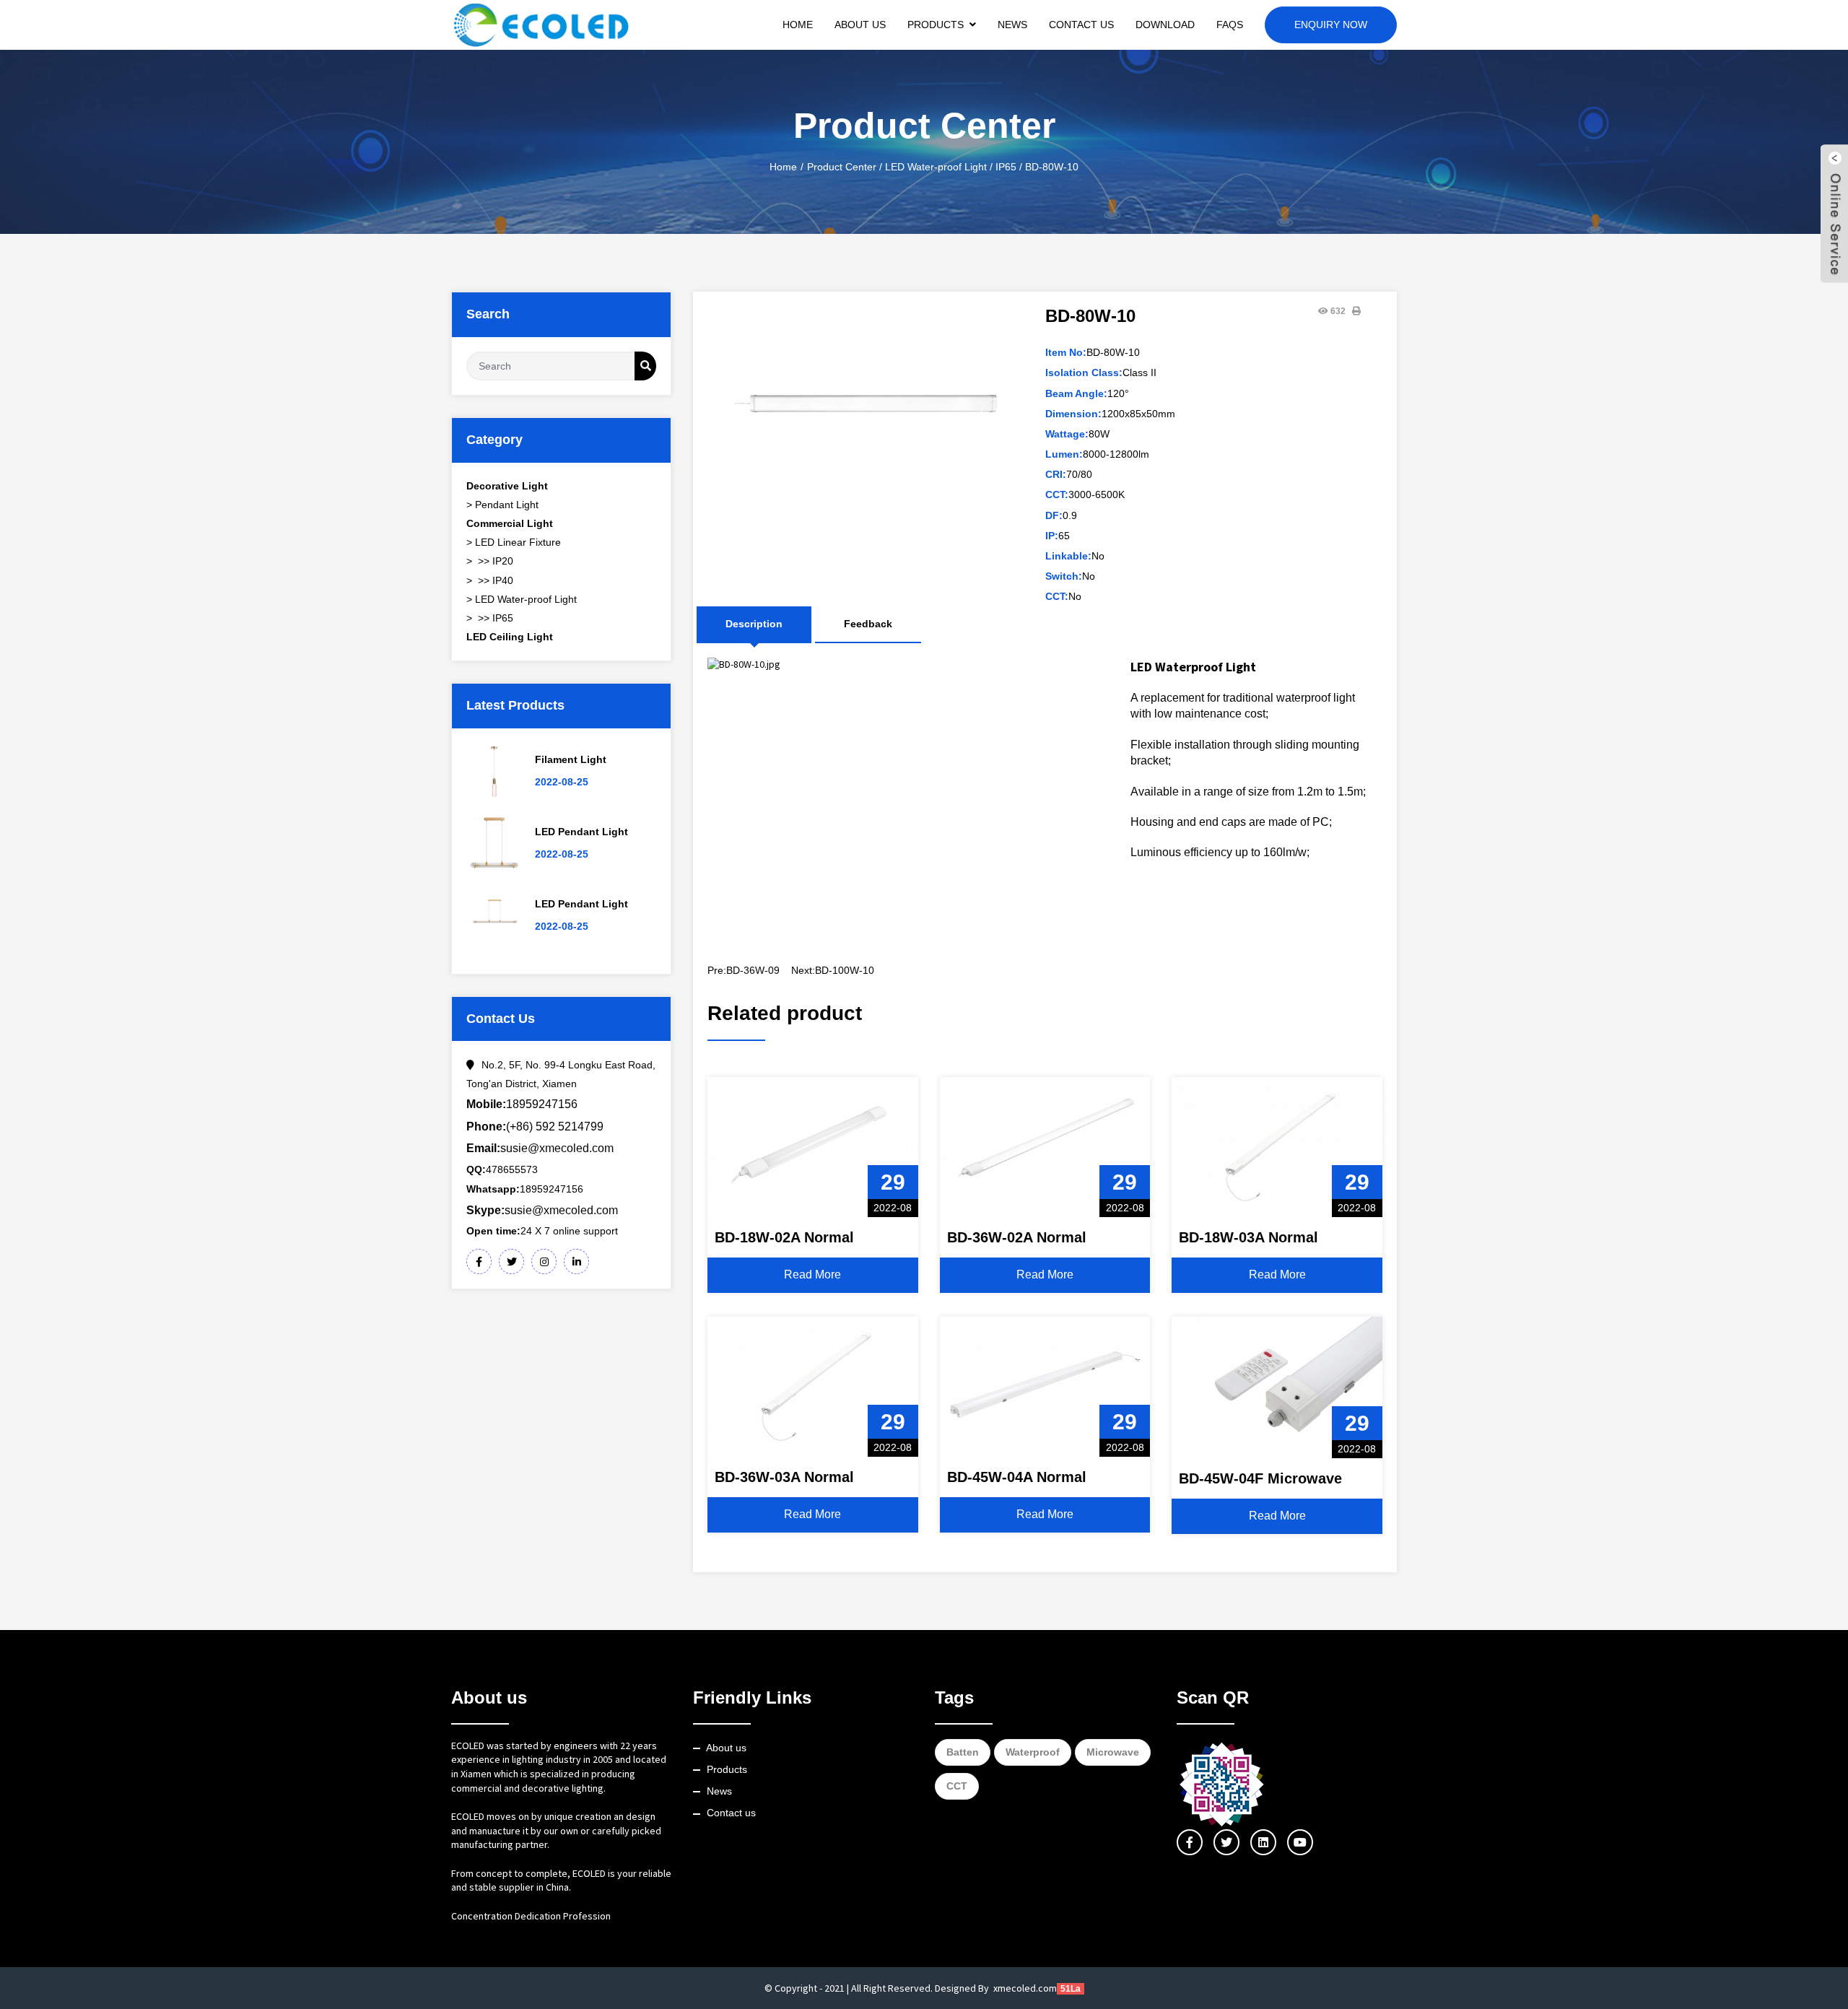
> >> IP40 (490, 580)
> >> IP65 (490, 618)
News (1012, 25)
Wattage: (1067, 434)
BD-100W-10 (845, 970)
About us (726, 1748)
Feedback (868, 624)
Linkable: (1068, 556)
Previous (733, 416)
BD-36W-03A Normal (784, 1477)
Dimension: (1073, 414)
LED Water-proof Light (936, 167)
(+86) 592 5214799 (535, 1126)
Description (754, 624)
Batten (963, 1752)
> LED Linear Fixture (514, 542)
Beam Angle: (1076, 393)
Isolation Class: (1084, 372)
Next (998, 416)
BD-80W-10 (1052, 167)
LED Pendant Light (581, 832)
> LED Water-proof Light (522, 599)
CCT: (1057, 494)
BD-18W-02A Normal (784, 1237)
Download (1165, 25)
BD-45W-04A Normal (1017, 1477)
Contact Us (1081, 25)
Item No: (1066, 352)
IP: (1052, 536)
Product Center (842, 167)
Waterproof (1033, 1752)
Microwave (1113, 1752)
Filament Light (571, 759)
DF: (1054, 515)
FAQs (1230, 25)
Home (798, 25)
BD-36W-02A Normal (1017, 1237)
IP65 (1006, 167)
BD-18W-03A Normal (1248, 1237)
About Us (860, 25)
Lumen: (1064, 454)
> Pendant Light (502, 505)
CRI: (1056, 474)
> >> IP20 (490, 561)
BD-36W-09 (753, 970)
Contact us (731, 1813)
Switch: (1064, 576)
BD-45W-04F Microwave (1260, 1478)
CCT (957, 1786)
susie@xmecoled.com (540, 1148)
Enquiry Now (1331, 25)
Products (936, 25)
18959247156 (522, 1104)
